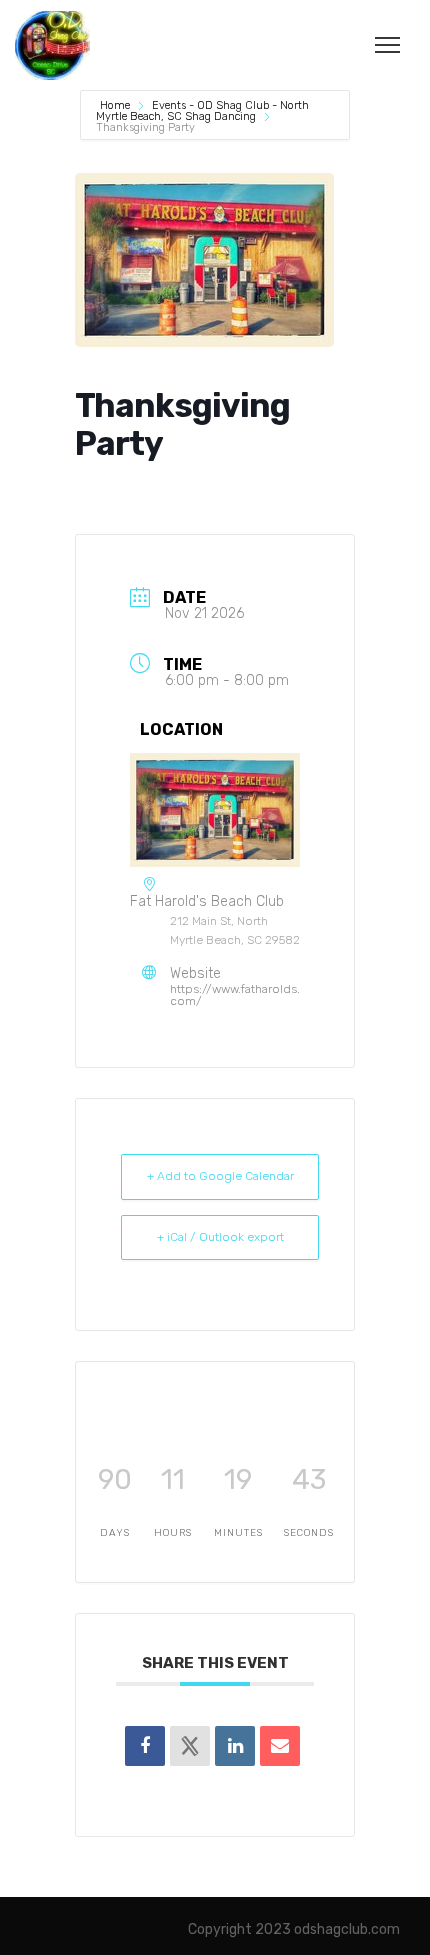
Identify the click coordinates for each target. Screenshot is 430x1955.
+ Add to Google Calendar (220, 1176)
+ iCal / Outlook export (220, 1237)
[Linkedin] (235, 1746)
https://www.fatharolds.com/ (235, 995)
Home (116, 105)
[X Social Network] (190, 1746)
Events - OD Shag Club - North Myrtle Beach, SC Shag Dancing (202, 111)
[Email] (280, 1746)
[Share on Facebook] (145, 1746)
